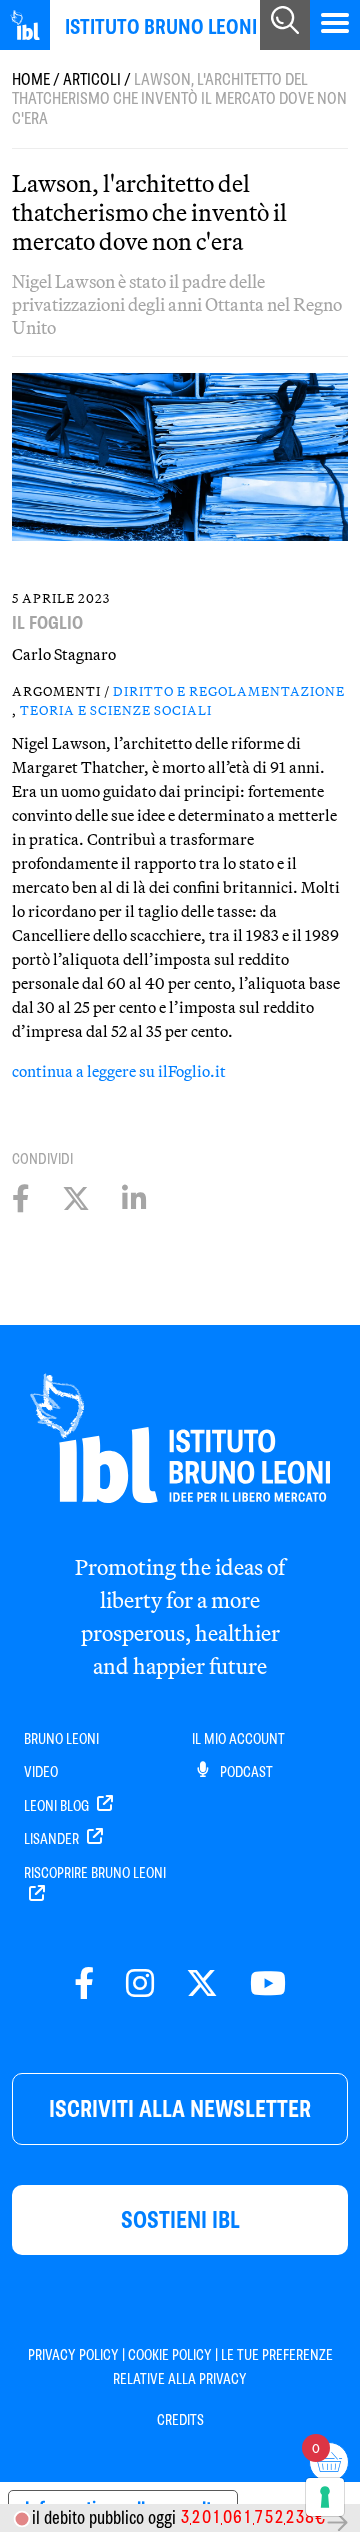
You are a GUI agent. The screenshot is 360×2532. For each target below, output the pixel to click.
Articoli (92, 79)
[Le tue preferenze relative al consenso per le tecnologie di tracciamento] (325, 2497)
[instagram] (140, 1984)
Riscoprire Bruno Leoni (95, 1873)
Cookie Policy (170, 2355)
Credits (180, 2420)
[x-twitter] (202, 1984)
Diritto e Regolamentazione (229, 691)
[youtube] (268, 1984)
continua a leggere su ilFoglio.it (119, 1071)
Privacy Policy (73, 2355)
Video (41, 1772)
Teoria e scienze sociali (116, 710)
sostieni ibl (180, 2219)
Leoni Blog (58, 1806)
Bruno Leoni (61, 1739)
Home (31, 79)
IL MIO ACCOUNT (238, 1739)
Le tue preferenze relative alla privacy (223, 2367)
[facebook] (84, 1984)
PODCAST (245, 1772)
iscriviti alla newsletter (180, 2108)
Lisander (53, 1839)
